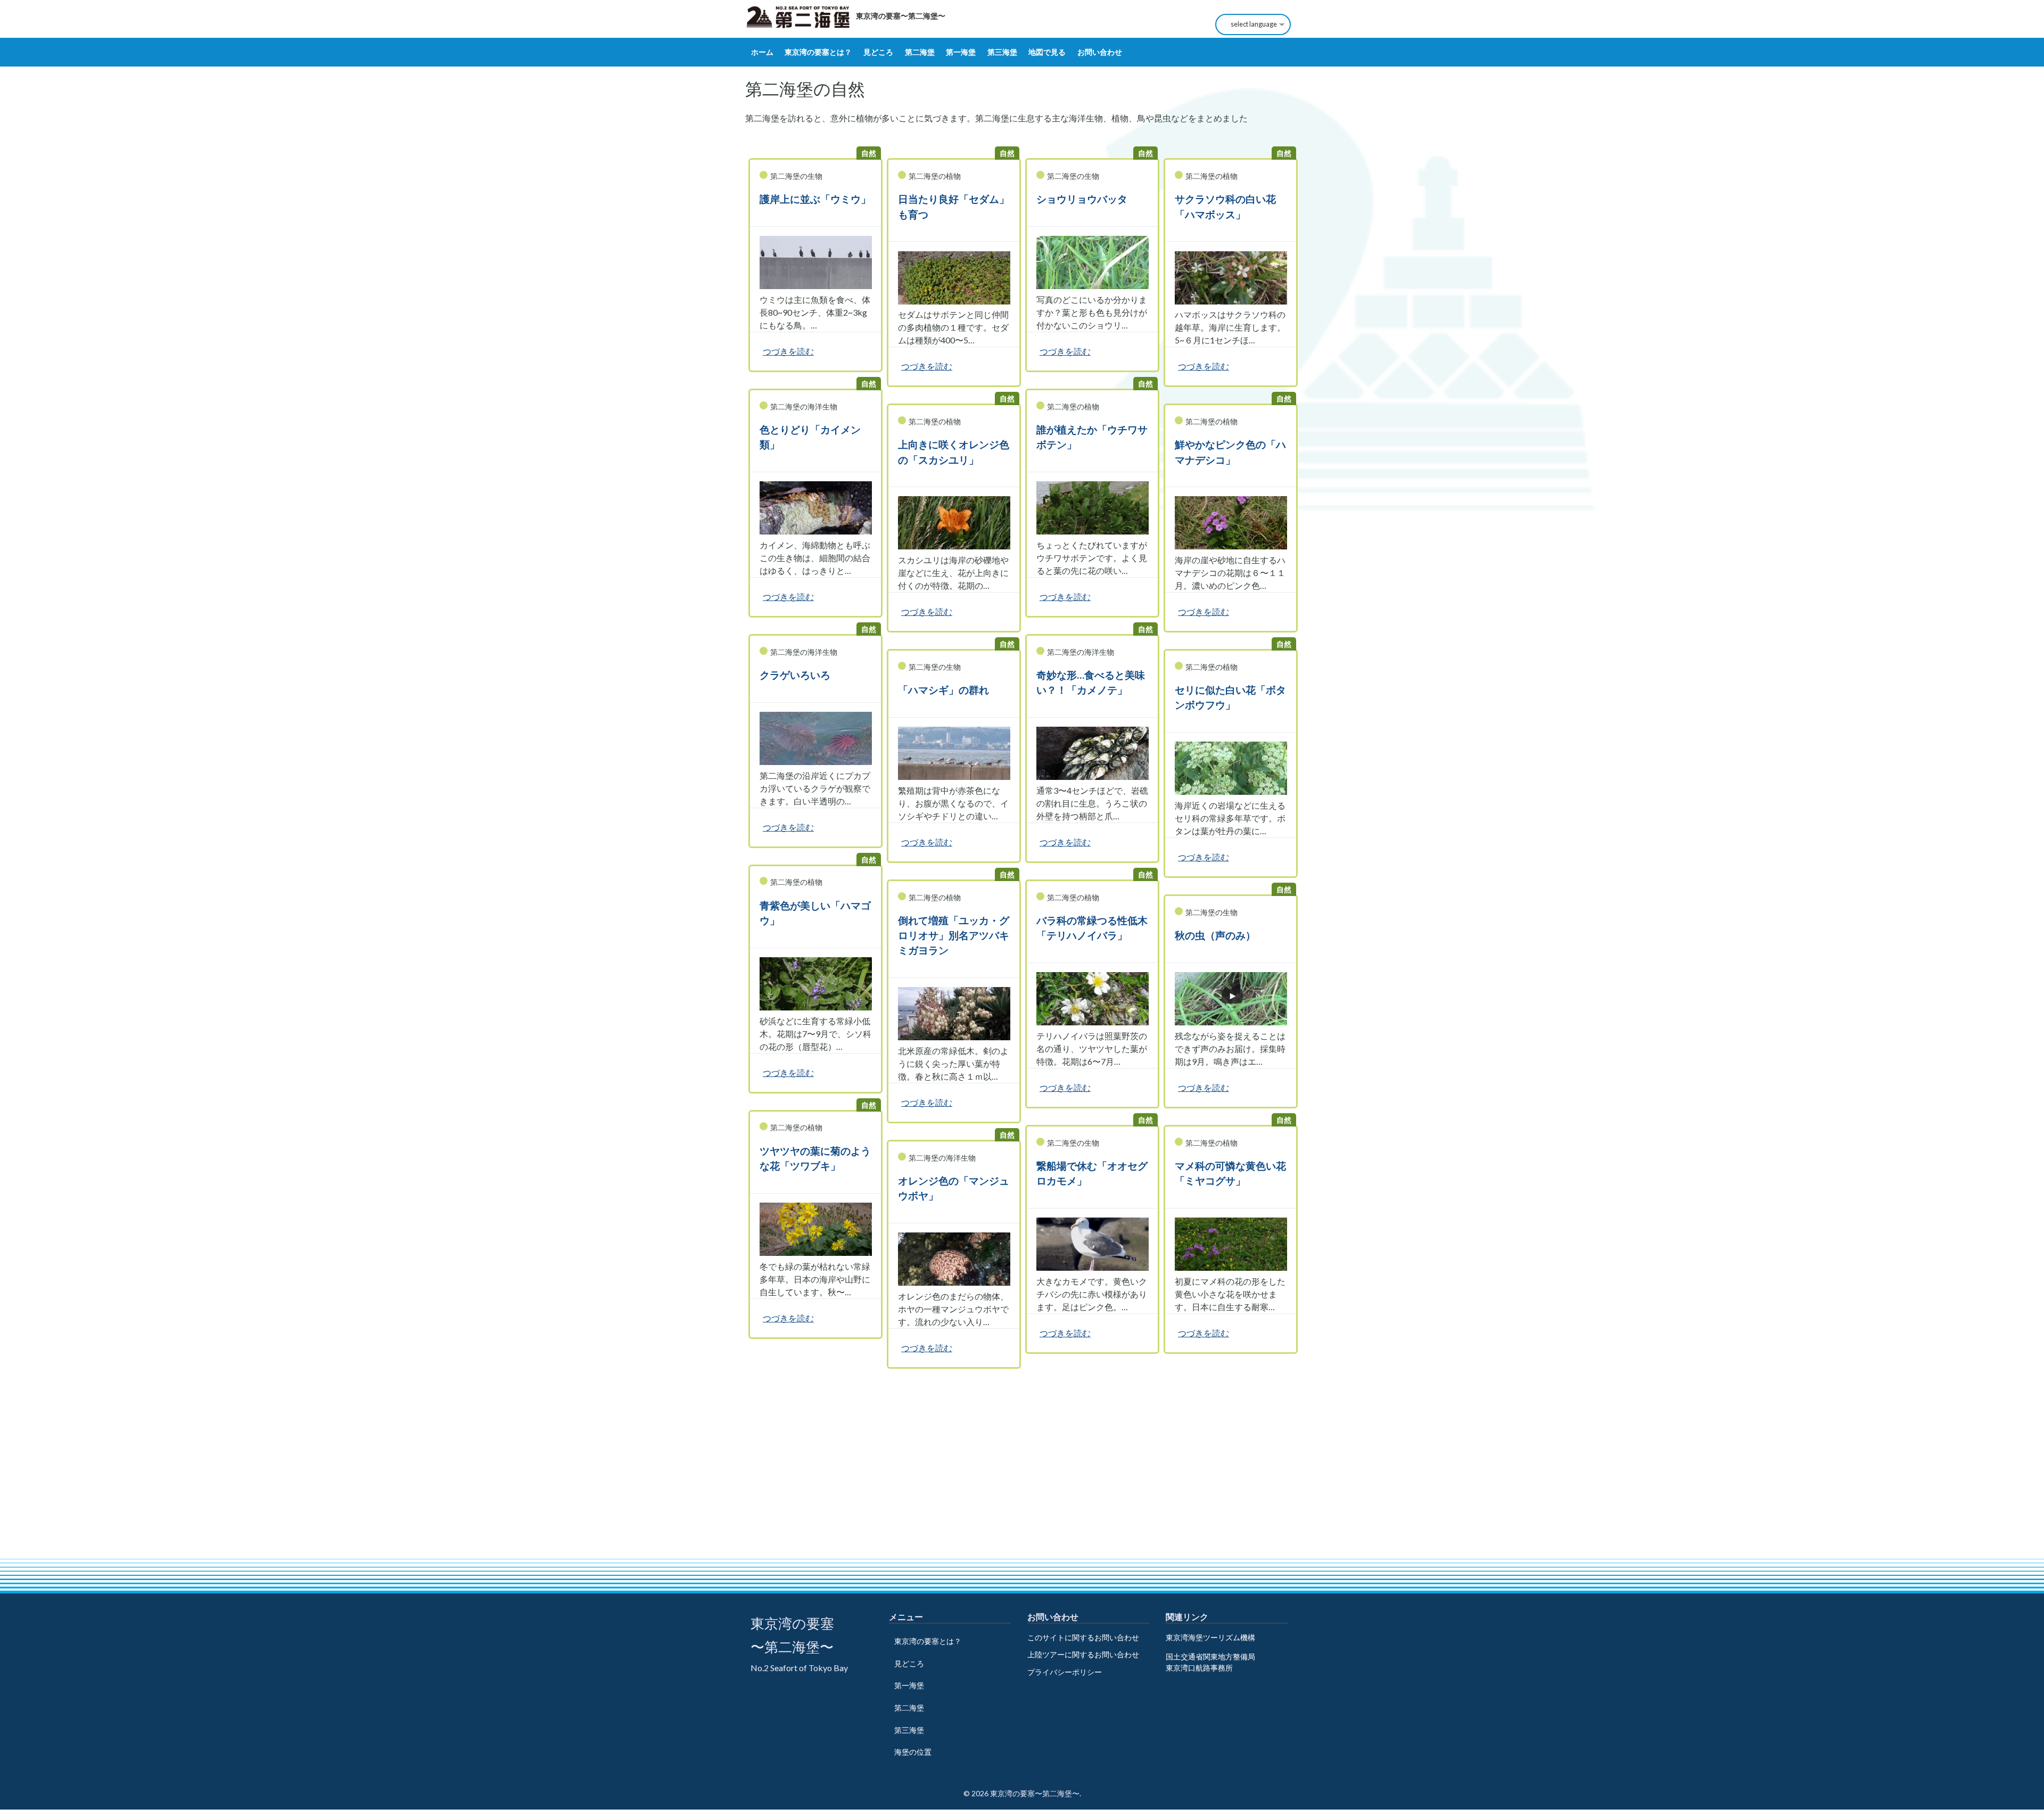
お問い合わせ (1100, 52)
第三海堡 (1002, 52)
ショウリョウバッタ (1082, 199)
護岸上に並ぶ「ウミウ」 (815, 199)
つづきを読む (788, 351)
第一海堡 (961, 52)
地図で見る (1047, 52)
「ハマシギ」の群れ (943, 690)
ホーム (762, 52)
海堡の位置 (913, 1752)
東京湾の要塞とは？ (818, 52)
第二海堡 (920, 52)
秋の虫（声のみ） (1215, 935)
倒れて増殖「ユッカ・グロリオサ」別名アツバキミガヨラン (954, 935)
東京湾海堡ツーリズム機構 (1210, 1637)
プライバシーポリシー (1065, 1672)
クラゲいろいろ (795, 675)
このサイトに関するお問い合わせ (1083, 1637)
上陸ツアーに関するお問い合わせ (1083, 1654)
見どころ (878, 52)
